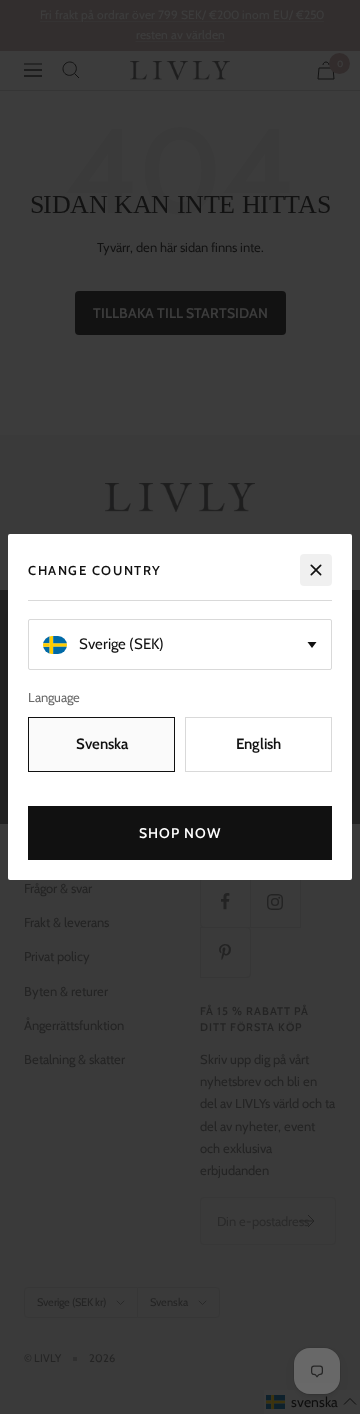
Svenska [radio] (102, 744)
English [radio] (258, 744)
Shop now (180, 833)
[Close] (316, 570)
